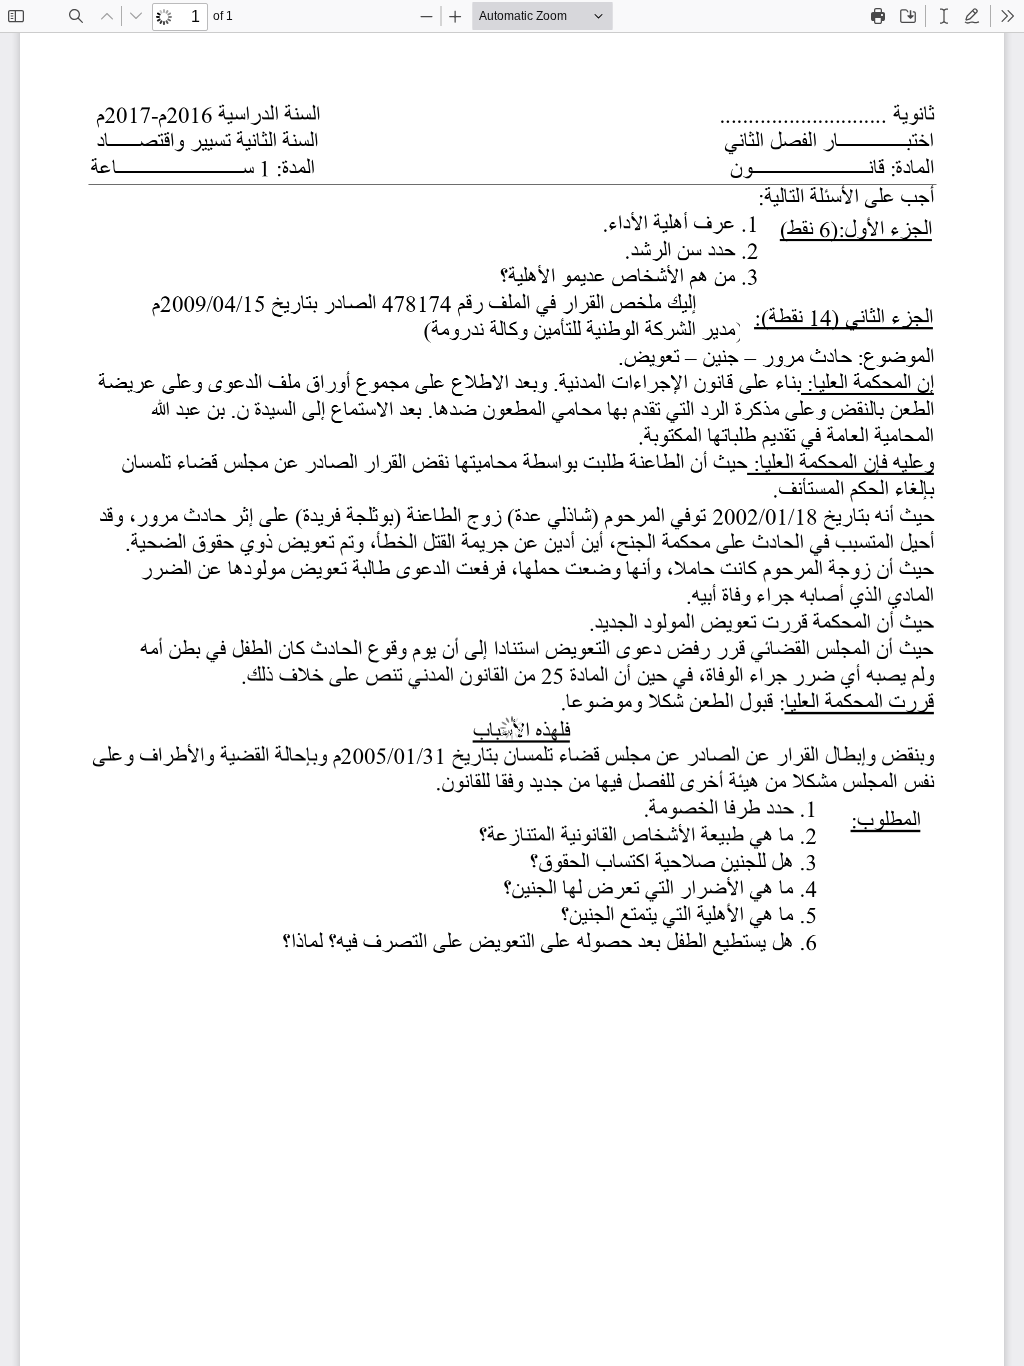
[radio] (944, 16)
